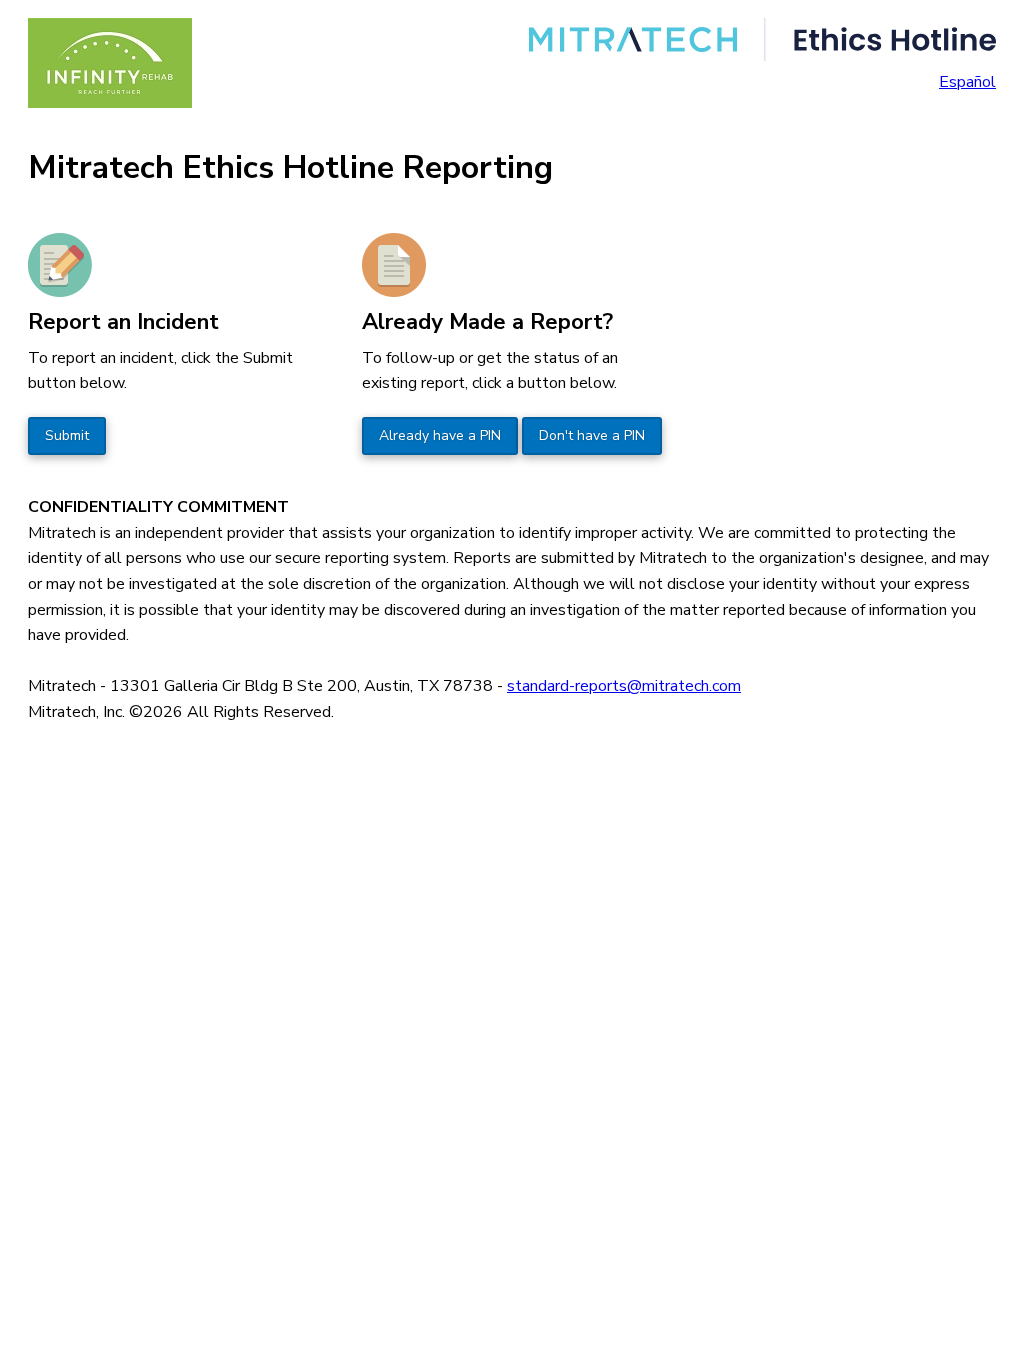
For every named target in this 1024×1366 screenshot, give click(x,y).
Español (967, 82)
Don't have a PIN (592, 435)
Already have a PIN (440, 435)
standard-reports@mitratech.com (624, 686)
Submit (67, 435)
